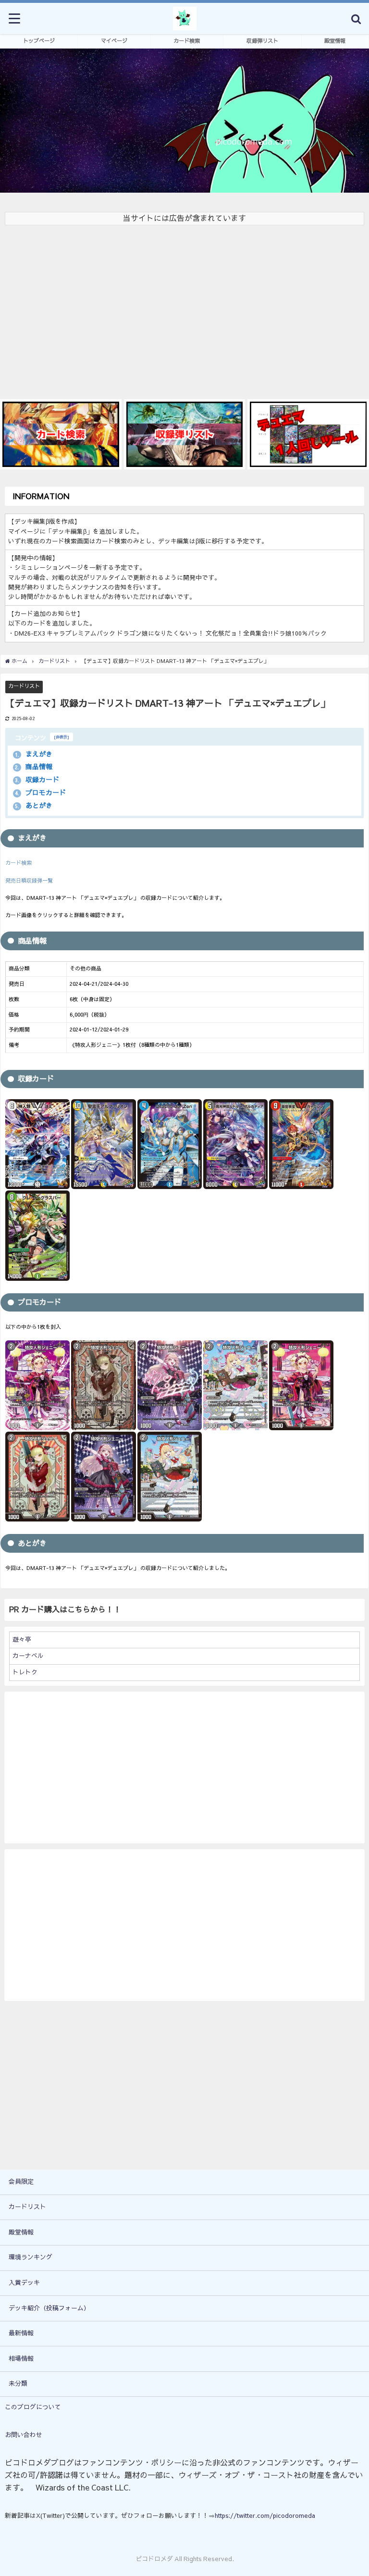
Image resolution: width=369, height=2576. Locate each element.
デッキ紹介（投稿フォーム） (49, 2308)
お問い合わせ (24, 2435)
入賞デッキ (24, 2283)
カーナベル (28, 1656)
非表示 (61, 737)
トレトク (25, 1672)
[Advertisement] (184, 307)
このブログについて (33, 2407)
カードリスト (24, 686)
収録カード (37, 780)
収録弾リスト (262, 41)
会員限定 (21, 2182)
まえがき (34, 754)
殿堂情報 (335, 41)
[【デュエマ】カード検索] (61, 435)
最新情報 (21, 2333)
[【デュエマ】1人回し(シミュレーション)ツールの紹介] (308, 435)
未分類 (18, 2384)
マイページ (114, 41)
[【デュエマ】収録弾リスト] (185, 434)
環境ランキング (31, 2257)
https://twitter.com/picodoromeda (265, 2516)
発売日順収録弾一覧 (29, 881)
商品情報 (34, 767)
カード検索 (187, 41)
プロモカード (40, 793)
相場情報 (21, 2359)
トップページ (39, 41)
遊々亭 (22, 1639)
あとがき (34, 806)
